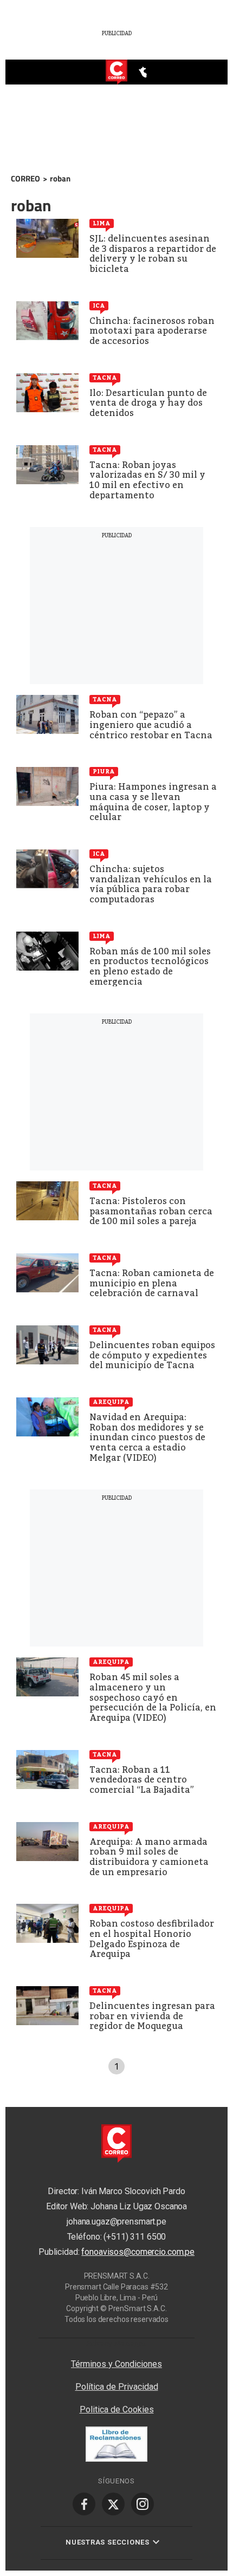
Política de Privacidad (117, 2387)
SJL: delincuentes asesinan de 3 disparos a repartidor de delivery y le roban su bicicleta (153, 254)
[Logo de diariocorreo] (116, 73)
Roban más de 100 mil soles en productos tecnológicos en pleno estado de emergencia (150, 967)
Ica (99, 305)
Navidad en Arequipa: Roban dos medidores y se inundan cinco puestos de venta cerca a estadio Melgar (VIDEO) (147, 1437)
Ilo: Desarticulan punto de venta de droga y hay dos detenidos (148, 403)
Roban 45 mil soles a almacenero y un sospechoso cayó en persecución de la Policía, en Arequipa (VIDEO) (153, 1697)
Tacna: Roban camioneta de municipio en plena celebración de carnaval (152, 1283)
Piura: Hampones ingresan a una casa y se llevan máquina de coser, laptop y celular (153, 802)
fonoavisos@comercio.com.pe (138, 2252)
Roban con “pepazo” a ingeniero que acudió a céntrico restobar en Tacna (151, 725)
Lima (102, 223)
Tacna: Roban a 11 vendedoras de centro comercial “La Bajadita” (142, 1780)
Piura (104, 771)
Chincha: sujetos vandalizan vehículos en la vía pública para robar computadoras (151, 884)
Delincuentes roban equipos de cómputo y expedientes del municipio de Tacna (152, 1355)
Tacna (105, 378)
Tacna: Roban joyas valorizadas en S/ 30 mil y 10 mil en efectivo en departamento (147, 480)
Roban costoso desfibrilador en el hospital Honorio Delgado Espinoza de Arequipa (152, 1939)
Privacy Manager (116, 2343)
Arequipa (111, 1402)
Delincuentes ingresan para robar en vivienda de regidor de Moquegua (152, 2016)
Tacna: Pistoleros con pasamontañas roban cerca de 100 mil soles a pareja (151, 1211)
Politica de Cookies (117, 2409)
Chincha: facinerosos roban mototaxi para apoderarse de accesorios (152, 331)
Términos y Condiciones (116, 2364)
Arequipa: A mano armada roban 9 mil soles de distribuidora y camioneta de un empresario (149, 1857)
